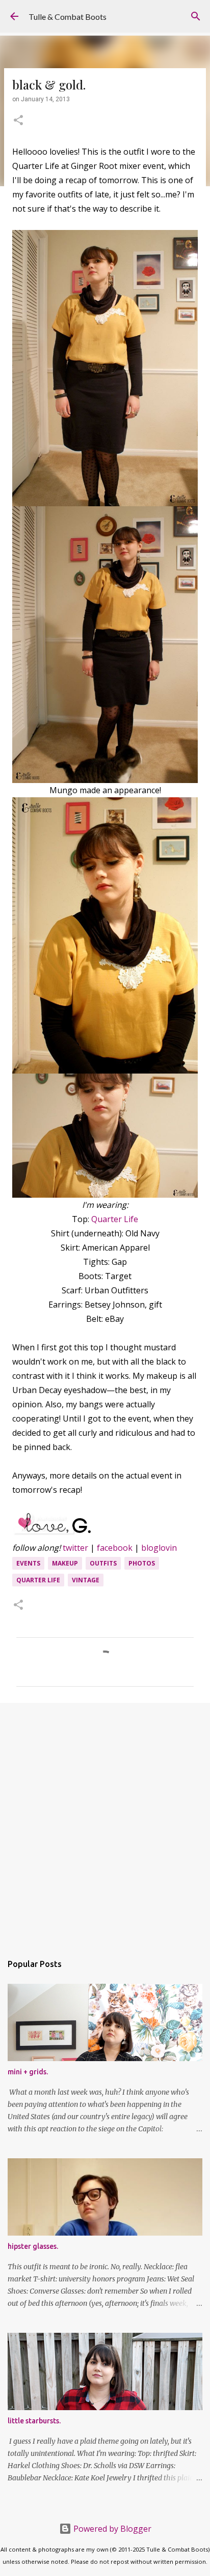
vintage (86, 1580)
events (28, 1563)
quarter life (38, 1580)
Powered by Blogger (111, 2529)
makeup (65, 1563)
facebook (115, 1548)
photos (142, 1563)
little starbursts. (34, 2421)
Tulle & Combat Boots (68, 17)
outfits (103, 1563)
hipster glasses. (33, 2246)
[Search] (196, 16)
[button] (18, 121)
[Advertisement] (105, 1823)
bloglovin (159, 1548)
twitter (75, 1548)
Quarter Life (115, 1219)
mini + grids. (28, 2072)
